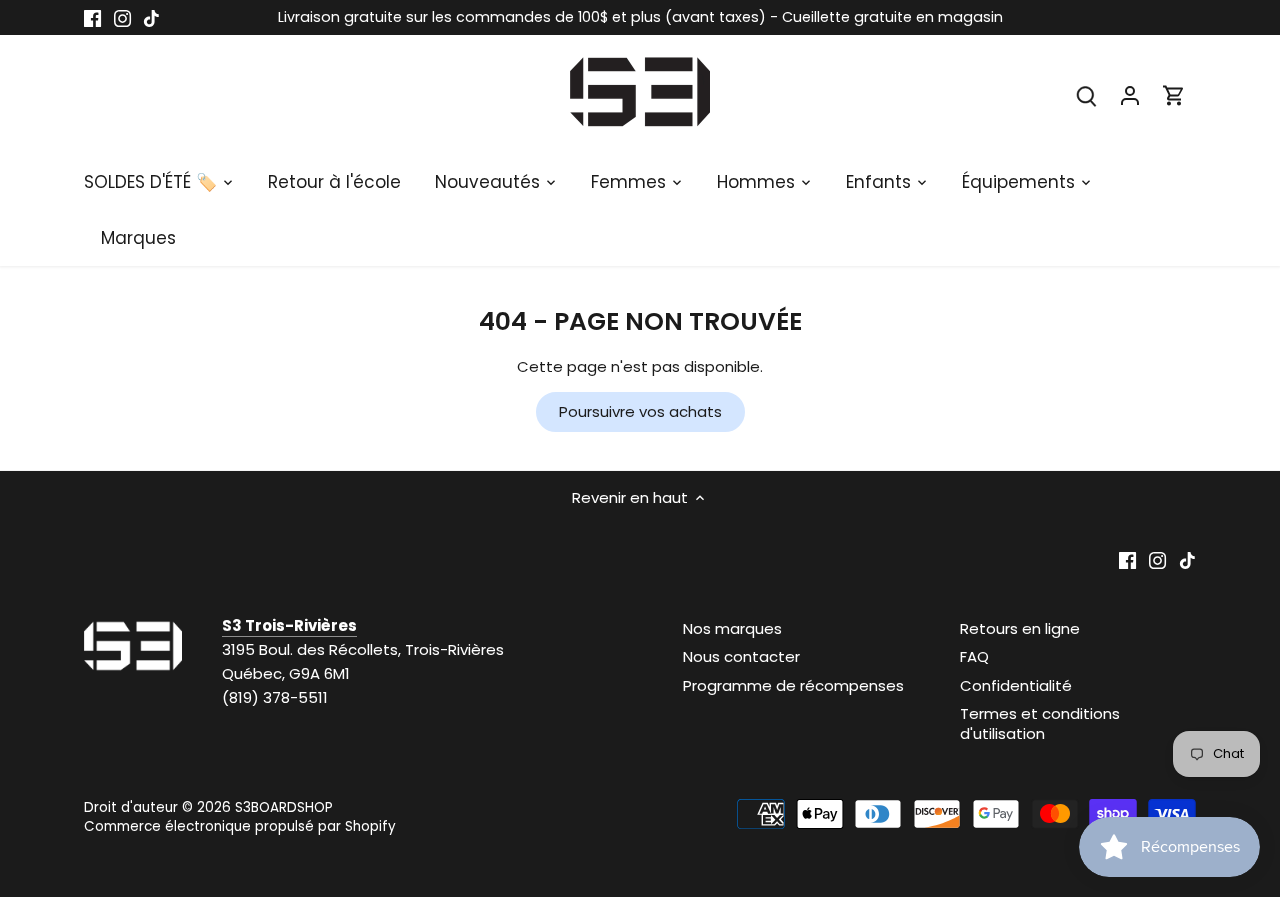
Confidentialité (1016, 685)
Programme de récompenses (793, 685)
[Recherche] (1086, 94)
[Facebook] (92, 17)
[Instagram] (122, 17)
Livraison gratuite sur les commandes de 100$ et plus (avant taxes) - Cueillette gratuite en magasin (640, 17)
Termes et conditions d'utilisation (1040, 723)
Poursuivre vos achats (640, 411)
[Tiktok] (151, 17)
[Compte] (1130, 94)
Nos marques (732, 628)
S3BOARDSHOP (284, 807)
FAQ (974, 656)
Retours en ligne (1020, 628)
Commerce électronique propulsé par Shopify (240, 826)
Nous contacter (741, 656)
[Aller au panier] (1174, 94)
